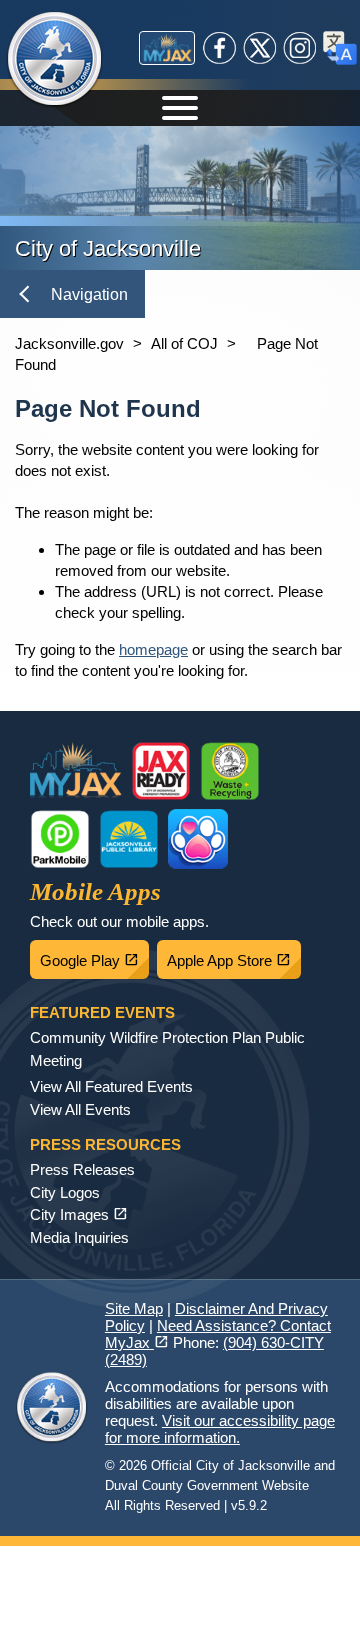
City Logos (65, 1192)
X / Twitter (260, 48)
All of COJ (184, 343)
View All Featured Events (111, 1086)
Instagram (300, 48)
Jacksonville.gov (69, 343)
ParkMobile (60, 839)
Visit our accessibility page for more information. (220, 1429)
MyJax (167, 48)
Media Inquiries (79, 1237)
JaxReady (161, 771)
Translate (340, 48)
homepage (153, 649)
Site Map (134, 1308)
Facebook (220, 48)
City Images (79, 1214)
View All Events (80, 1109)
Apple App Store (234, 955)
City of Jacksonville (67, 60)
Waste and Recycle (230, 771)
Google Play (94, 955)
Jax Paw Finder (198, 839)
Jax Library (129, 839)
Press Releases (82, 1169)
